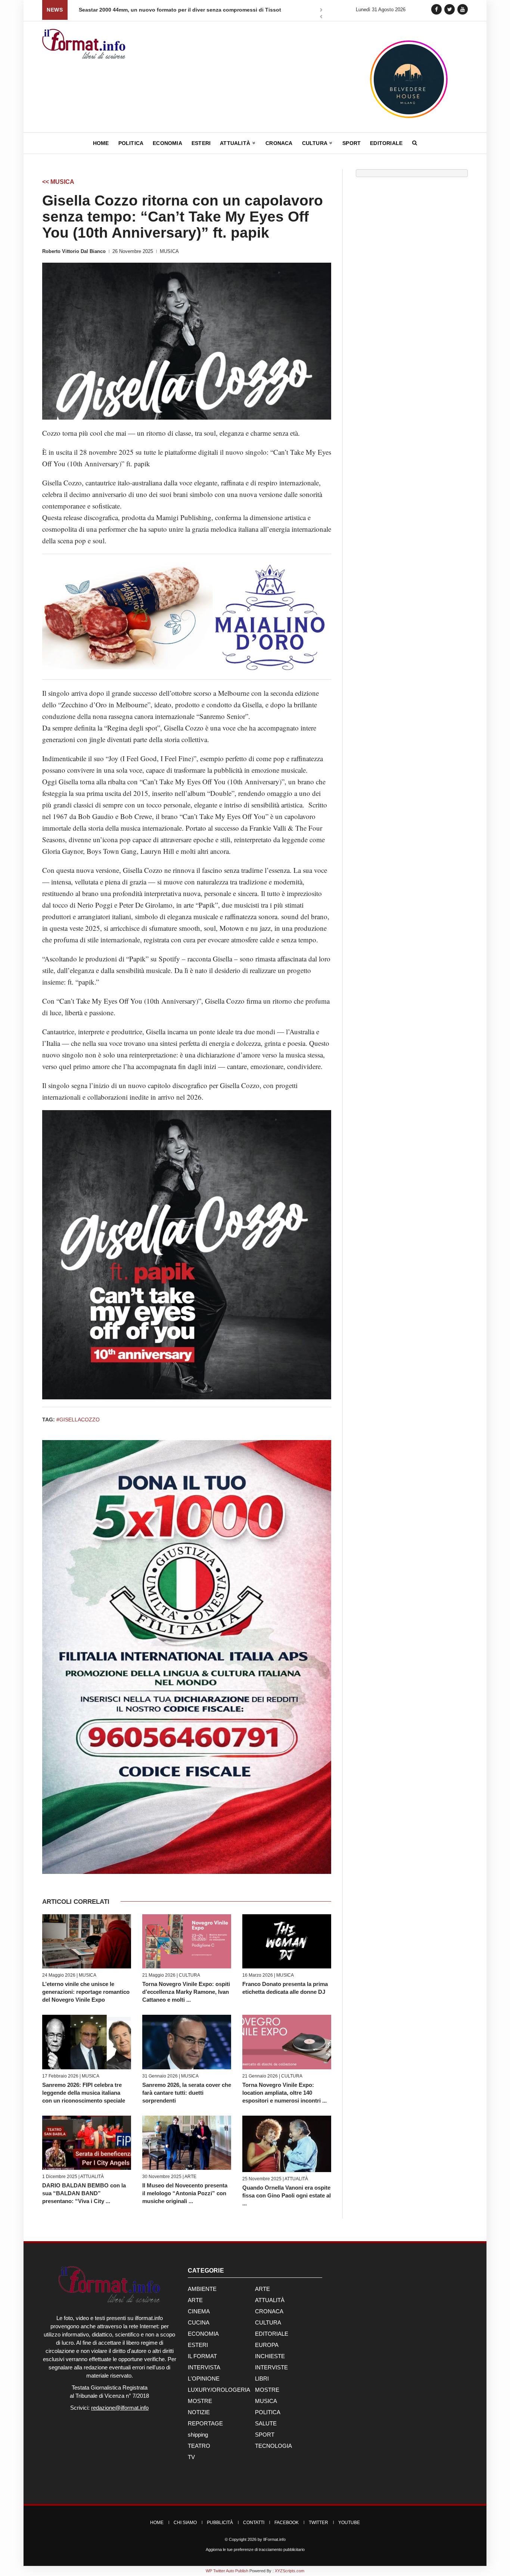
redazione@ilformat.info (120, 2408)
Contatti (254, 2523)
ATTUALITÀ (92, 2177)
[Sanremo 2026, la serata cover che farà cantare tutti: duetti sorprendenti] (187, 2042)
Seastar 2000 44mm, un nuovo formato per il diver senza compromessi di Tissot (180, 10)
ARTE (190, 2177)
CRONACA (269, 2311)
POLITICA (268, 2412)
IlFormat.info (274, 2539)
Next (321, 10)
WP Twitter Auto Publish (227, 2571)
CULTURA (189, 1975)
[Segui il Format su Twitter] (450, 9)
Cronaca (279, 143)
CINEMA (199, 2311)
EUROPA (267, 2345)
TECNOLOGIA (273, 2446)
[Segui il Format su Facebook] (436, 9)
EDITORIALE (272, 2334)
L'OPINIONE (204, 2379)
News (55, 10)
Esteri (201, 143)
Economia (167, 143)
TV (191, 2457)
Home (101, 143)
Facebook (287, 2523)
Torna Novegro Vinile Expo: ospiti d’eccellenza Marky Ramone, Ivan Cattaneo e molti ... (186, 1992)
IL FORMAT (202, 2356)
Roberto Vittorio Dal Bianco (74, 251)
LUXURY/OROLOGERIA (219, 2390)
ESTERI (198, 2345)
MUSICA (169, 251)
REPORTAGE (205, 2423)
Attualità (236, 143)
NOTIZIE (199, 2412)
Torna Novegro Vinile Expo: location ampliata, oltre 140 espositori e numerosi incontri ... (284, 2093)
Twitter (318, 2523)
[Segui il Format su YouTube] (463, 9)
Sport (352, 143)
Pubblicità (220, 2523)
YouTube (349, 2523)
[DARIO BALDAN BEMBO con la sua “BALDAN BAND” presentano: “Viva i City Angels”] (87, 2143)
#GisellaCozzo (78, 1420)
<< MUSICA (58, 182)
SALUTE (266, 2423)
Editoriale (386, 143)
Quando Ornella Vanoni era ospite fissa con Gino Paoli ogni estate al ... (287, 2195)
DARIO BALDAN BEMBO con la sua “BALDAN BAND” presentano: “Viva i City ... (84, 2193)
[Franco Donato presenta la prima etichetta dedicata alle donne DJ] (287, 1941)
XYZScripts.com (290, 2571)
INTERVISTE (271, 2367)
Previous (321, 17)
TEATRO (199, 2446)
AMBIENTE (202, 2289)
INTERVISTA (204, 2367)
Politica (131, 143)
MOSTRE (267, 2390)
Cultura (315, 143)
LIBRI (262, 2379)
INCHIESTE (270, 2356)
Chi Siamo (185, 2523)
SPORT (265, 2435)
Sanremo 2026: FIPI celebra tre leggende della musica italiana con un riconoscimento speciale (84, 2093)
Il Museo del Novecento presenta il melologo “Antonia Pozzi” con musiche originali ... (185, 2193)
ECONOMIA (203, 2334)
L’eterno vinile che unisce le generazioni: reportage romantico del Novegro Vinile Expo (86, 1992)
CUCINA (199, 2322)
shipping (198, 2435)
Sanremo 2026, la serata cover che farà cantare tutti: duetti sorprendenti (187, 2093)
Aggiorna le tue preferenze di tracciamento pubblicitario (255, 2549)
